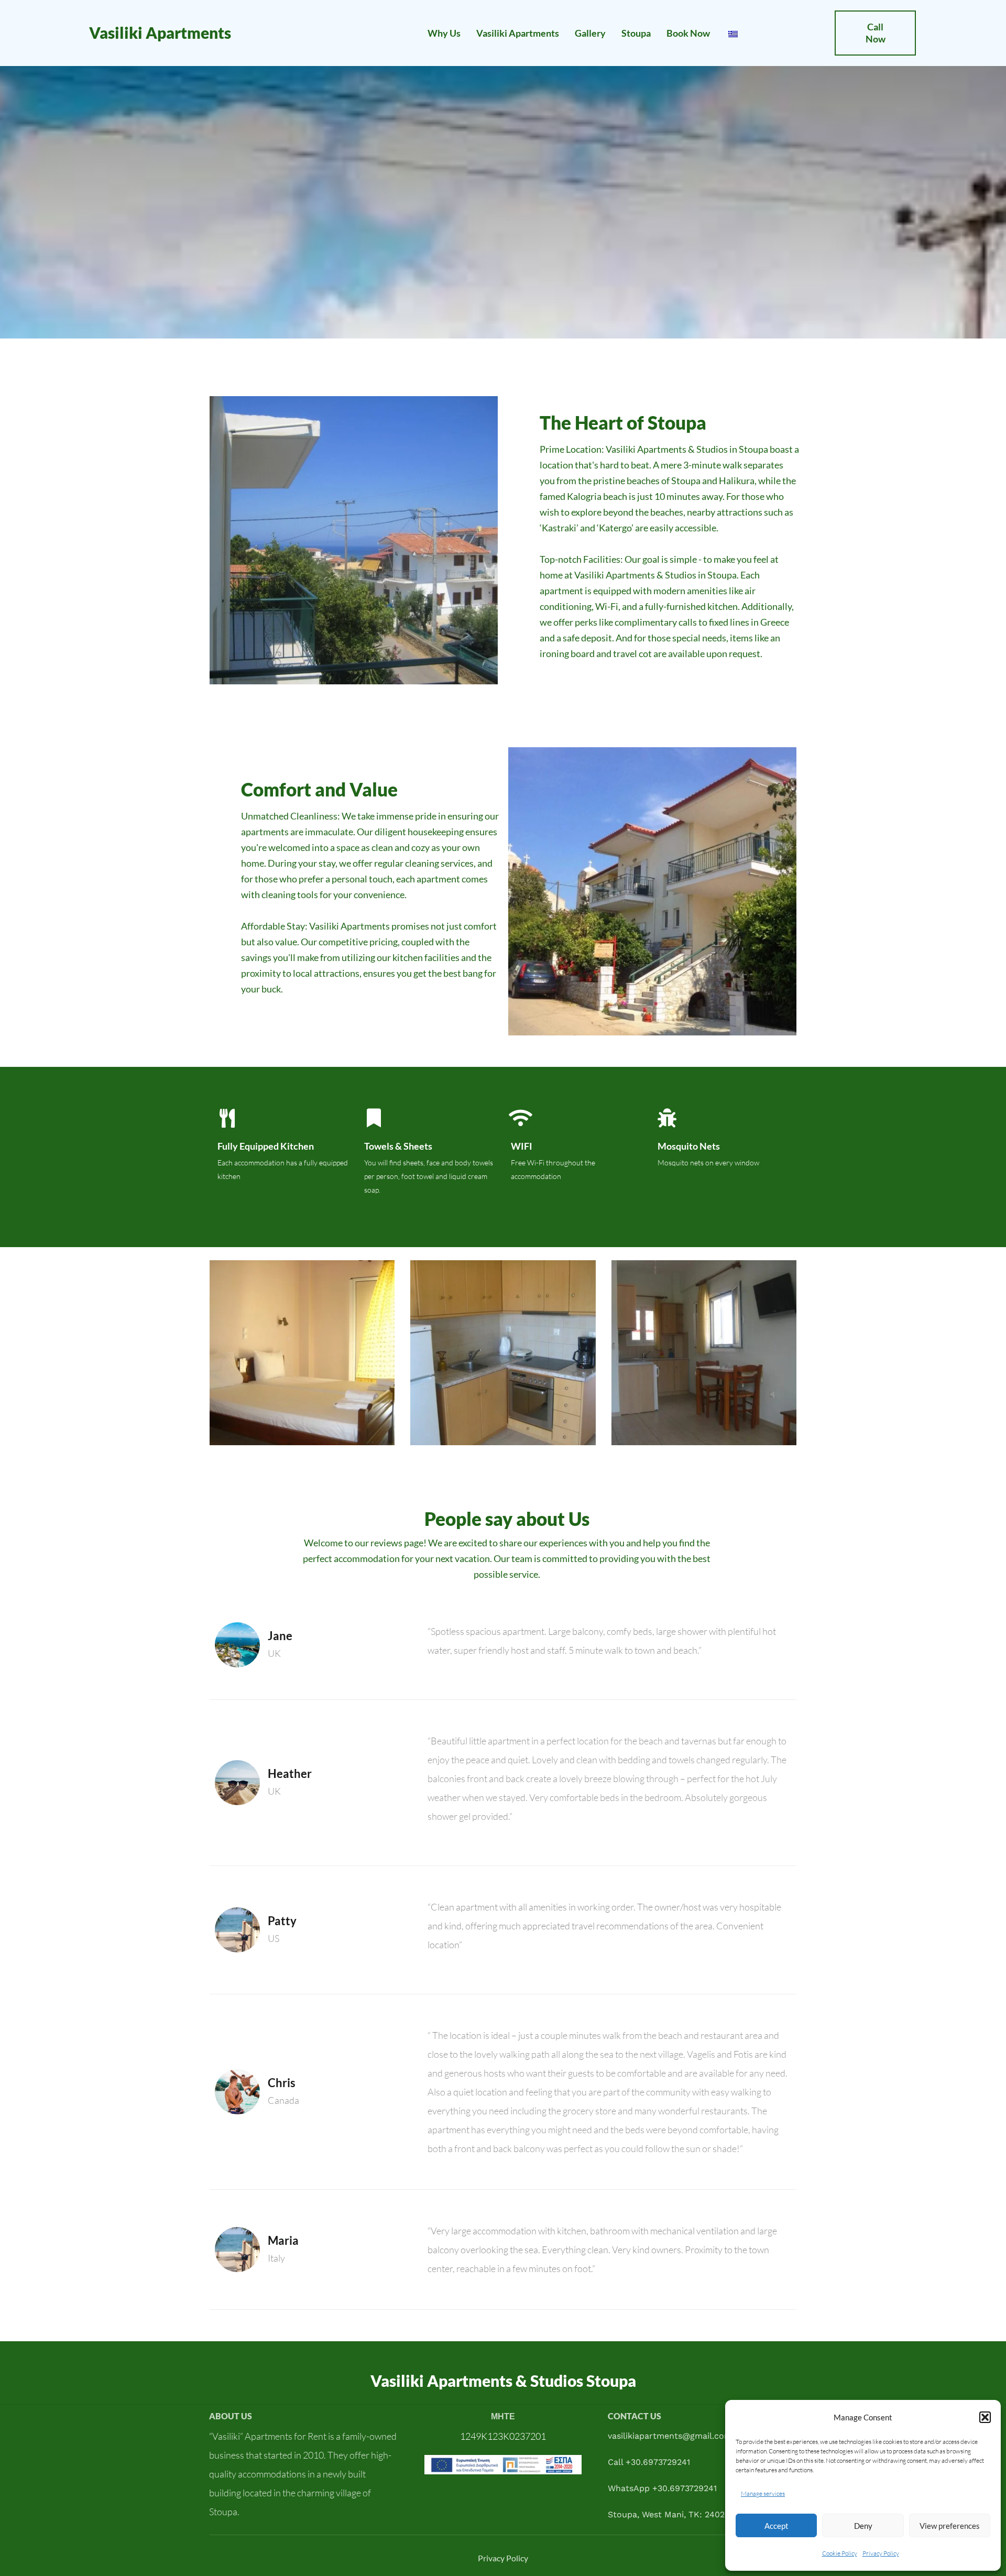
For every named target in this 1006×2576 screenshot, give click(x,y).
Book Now (688, 33)
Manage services (763, 2493)
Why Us (444, 33)
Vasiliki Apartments (160, 32)
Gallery (590, 33)
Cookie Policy (840, 2553)
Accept (777, 2526)
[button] (985, 2417)
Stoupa (636, 33)
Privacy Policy (881, 2553)
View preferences (950, 2526)
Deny (863, 2526)
